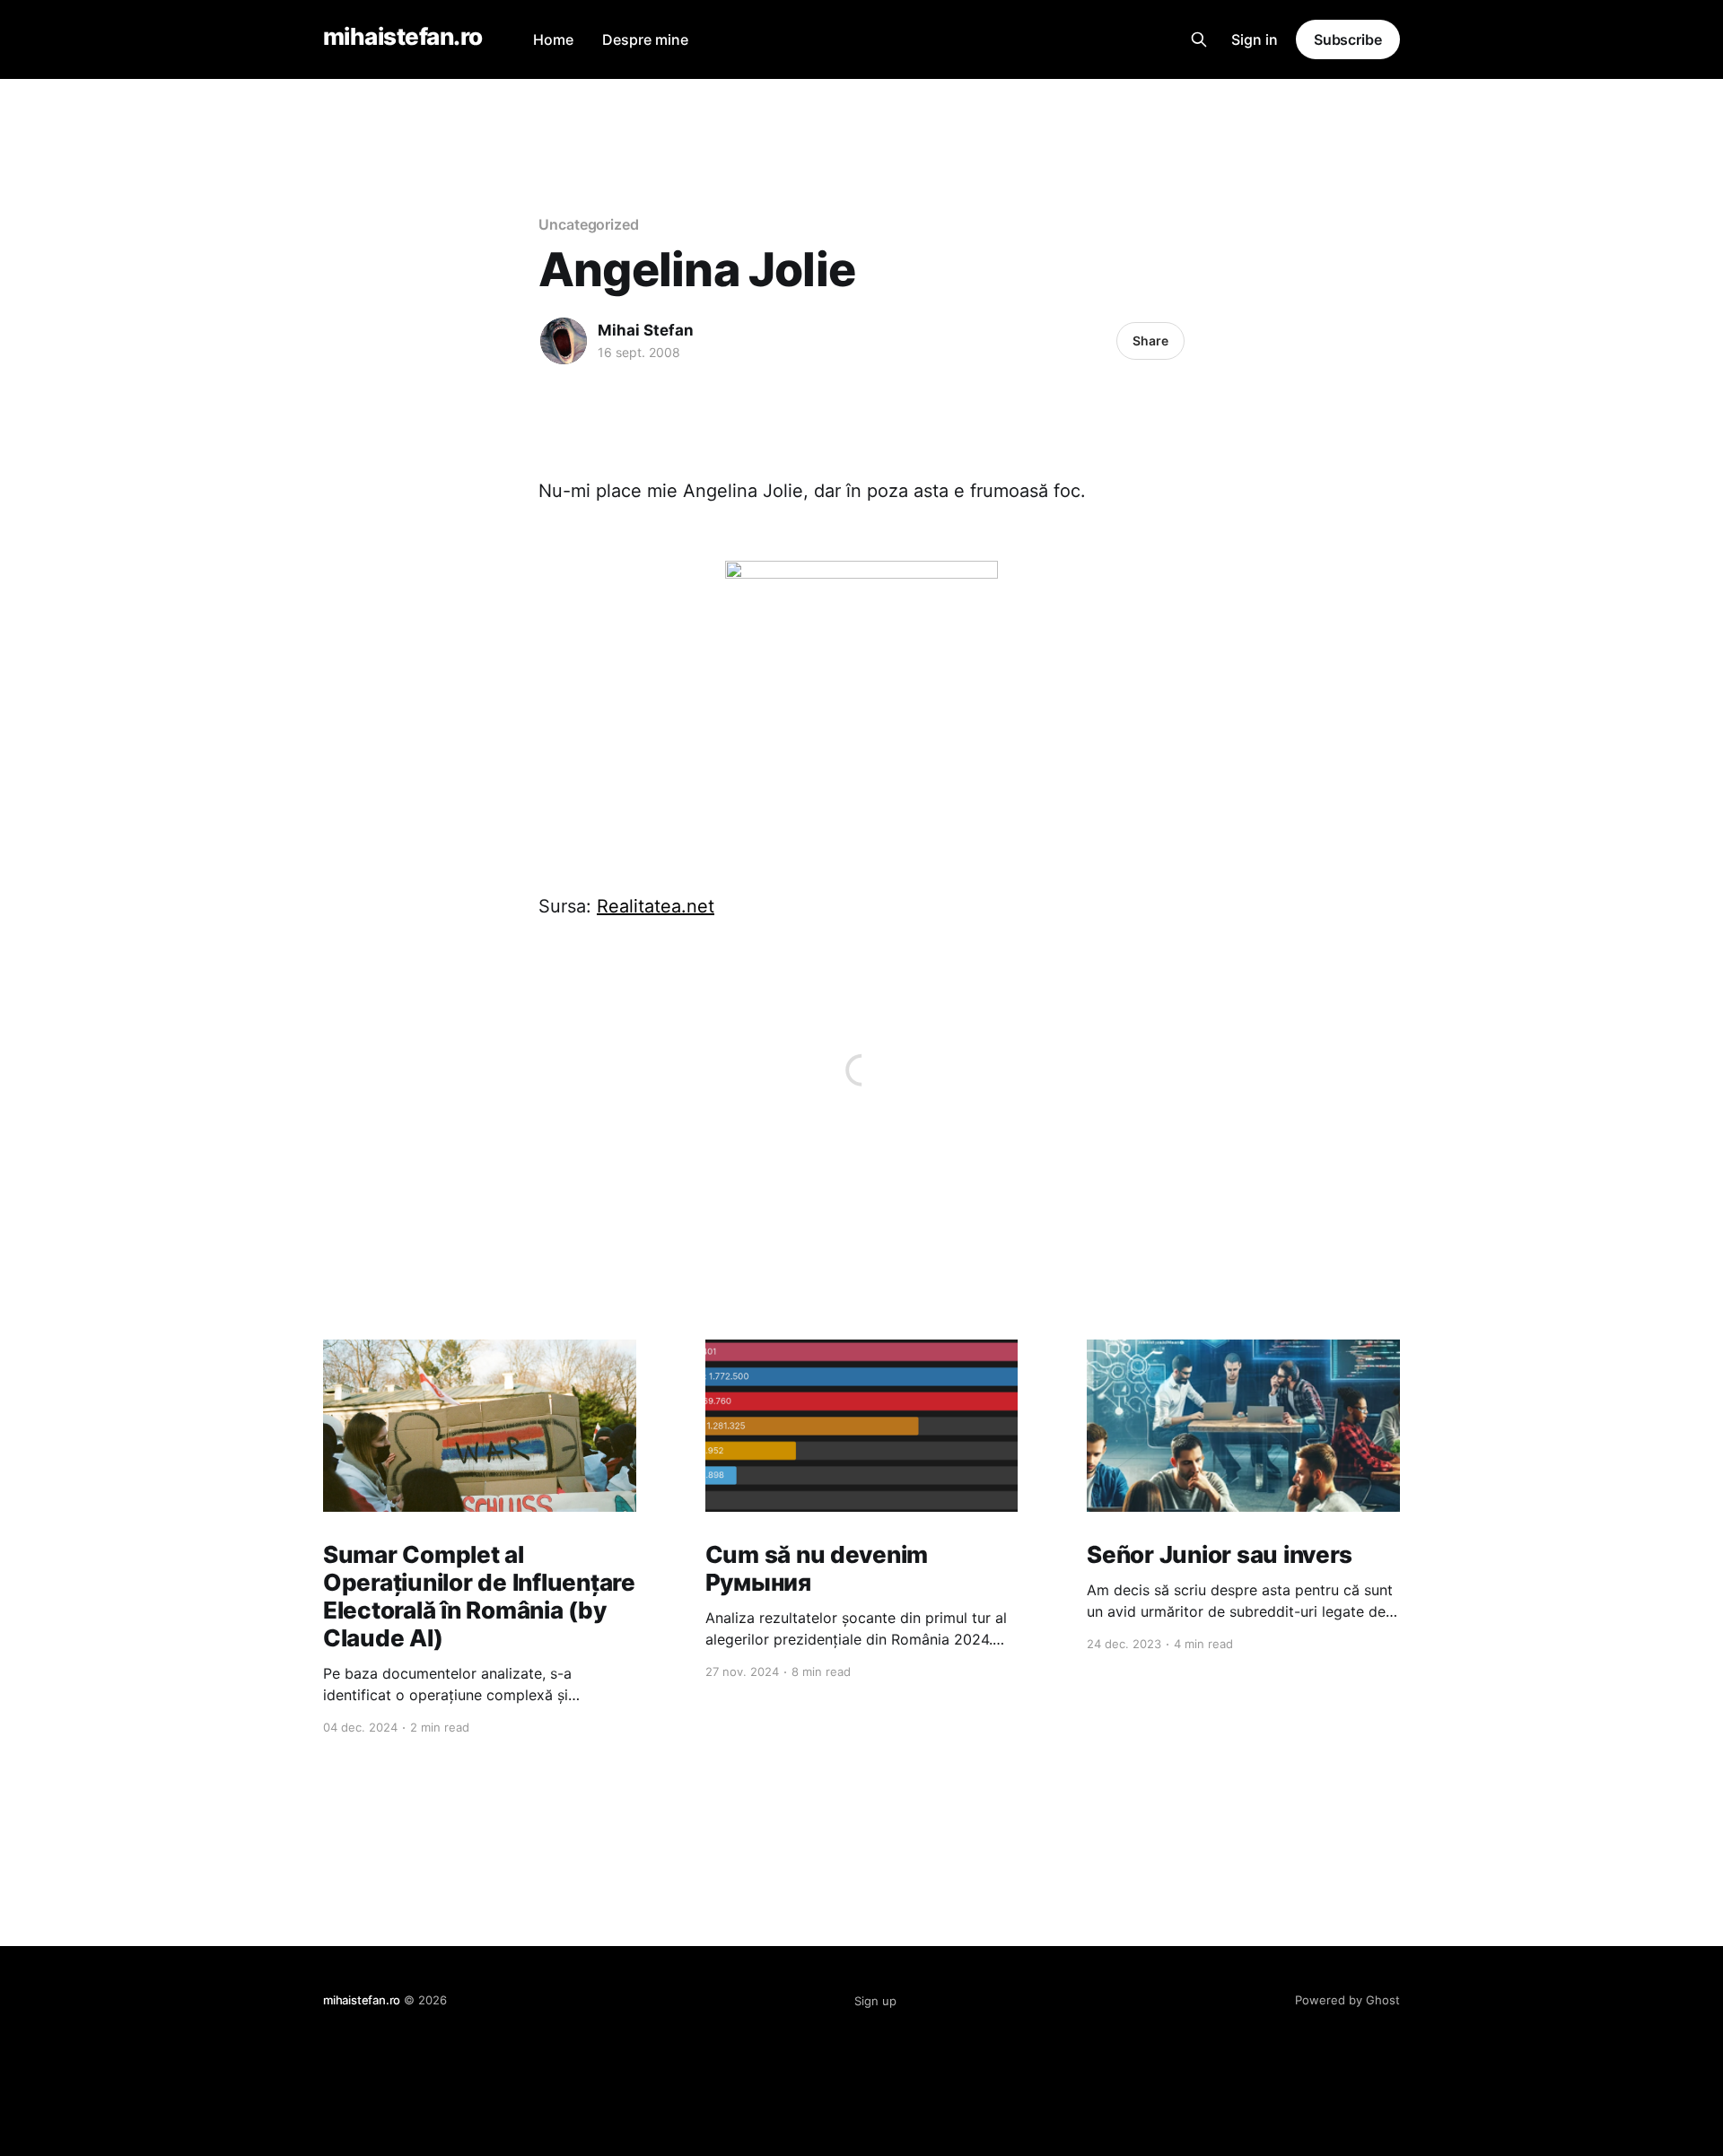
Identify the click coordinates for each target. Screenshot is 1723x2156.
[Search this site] (1199, 39)
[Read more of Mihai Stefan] (564, 341)
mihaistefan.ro (403, 37)
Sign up (875, 2001)
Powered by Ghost (1347, 2000)
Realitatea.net (656, 906)
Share (1150, 340)
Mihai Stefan (646, 330)
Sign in (1255, 39)
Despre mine (645, 39)
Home (553, 39)
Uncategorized (589, 224)
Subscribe (1348, 39)
